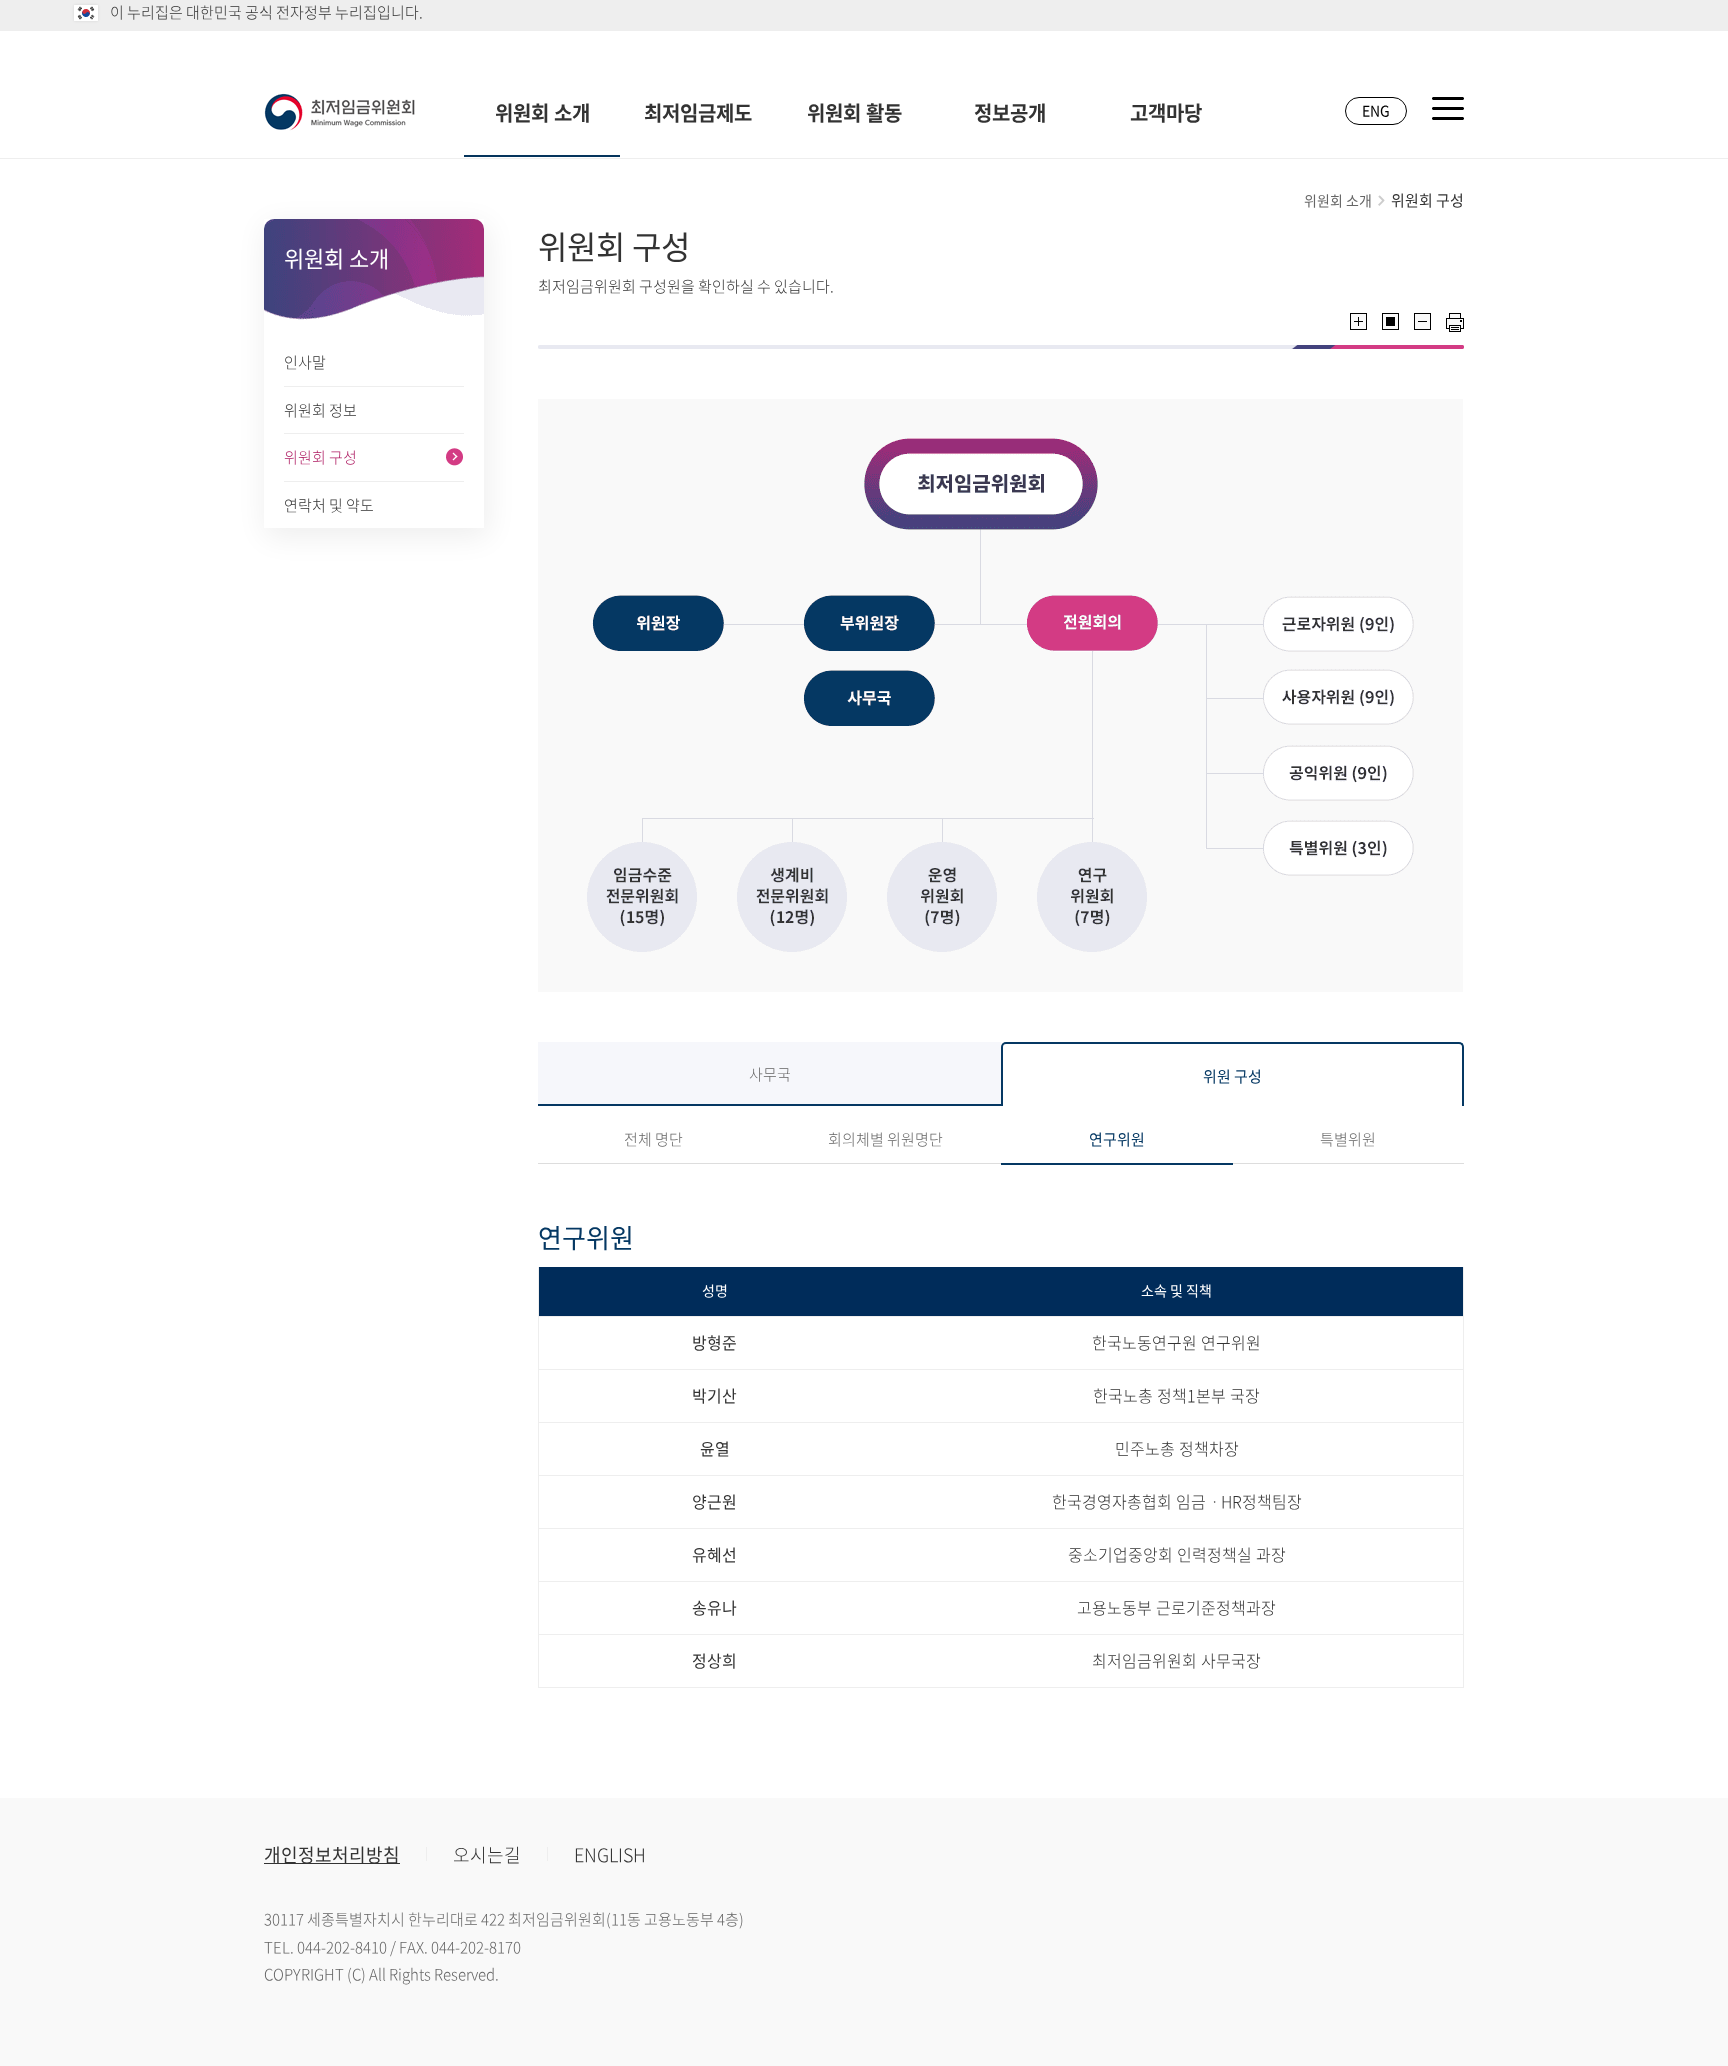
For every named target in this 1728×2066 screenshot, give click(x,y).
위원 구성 (1232, 1076)
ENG (1376, 110)
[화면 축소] (1422, 321)
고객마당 (1166, 112)
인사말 (305, 362)
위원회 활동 (854, 112)
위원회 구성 (320, 457)
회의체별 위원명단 (885, 1139)
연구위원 (1117, 1139)
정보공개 (1010, 112)
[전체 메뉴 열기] (1448, 108)
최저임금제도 (698, 112)
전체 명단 (653, 1139)
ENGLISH (610, 1854)
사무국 (770, 1074)
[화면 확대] (1358, 321)
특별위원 (1348, 1139)
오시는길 (487, 1854)
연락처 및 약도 (329, 505)
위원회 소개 (542, 112)
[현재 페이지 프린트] (1455, 322)
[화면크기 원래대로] (1390, 321)
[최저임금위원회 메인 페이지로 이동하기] (340, 112)
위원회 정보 (320, 410)
